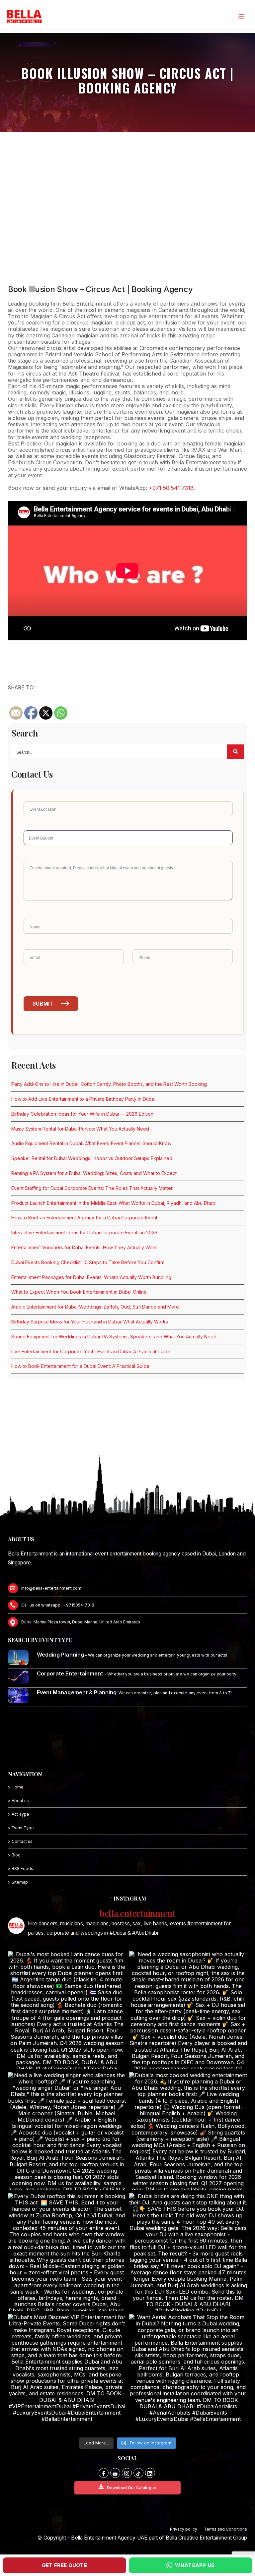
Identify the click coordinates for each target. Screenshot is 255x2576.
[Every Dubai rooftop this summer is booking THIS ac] (67, 2252)
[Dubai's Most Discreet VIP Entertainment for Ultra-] (67, 2373)
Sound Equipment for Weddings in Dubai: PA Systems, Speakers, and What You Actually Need (114, 1337)
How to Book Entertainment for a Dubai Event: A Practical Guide (80, 1366)
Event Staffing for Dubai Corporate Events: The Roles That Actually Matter (92, 1188)
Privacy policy (184, 2529)
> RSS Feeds (21, 1869)
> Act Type (19, 1814)
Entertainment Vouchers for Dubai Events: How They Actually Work (84, 1247)
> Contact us (20, 1841)
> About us (18, 1801)
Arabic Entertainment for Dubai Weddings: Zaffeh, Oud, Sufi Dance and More (95, 1307)
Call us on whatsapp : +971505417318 (58, 1605)
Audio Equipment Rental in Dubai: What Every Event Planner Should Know (91, 1143)
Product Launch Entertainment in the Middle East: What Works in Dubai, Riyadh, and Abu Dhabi (114, 1203)
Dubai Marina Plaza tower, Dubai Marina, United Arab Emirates (81, 1622)
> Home (16, 1787)
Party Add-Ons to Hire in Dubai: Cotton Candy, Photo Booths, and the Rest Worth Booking (109, 1084)
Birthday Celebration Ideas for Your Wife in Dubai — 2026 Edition (82, 1114)
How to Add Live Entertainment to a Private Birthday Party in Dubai (83, 1099)
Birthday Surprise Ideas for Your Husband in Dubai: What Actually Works (90, 1322)
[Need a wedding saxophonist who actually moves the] (188, 2010)
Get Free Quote (64, 2565)
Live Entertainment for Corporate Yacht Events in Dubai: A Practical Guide (91, 1351)
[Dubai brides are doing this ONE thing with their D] (188, 2252)
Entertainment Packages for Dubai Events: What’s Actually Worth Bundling (91, 1277)
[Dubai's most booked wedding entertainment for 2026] (188, 2131)
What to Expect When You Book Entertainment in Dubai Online (79, 1292)
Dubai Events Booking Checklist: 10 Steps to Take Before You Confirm (88, 1262)
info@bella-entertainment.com (51, 1588)
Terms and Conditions (225, 2529)
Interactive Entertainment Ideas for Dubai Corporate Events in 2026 (84, 1232)
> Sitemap (18, 1882)
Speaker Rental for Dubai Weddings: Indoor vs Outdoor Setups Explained (92, 1158)
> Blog (14, 1855)
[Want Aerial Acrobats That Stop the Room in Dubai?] (188, 2373)
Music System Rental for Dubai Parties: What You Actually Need (80, 1129)
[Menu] (241, 16)
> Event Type (21, 1828)
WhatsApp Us (195, 2565)
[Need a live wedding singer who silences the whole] (67, 2131)
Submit (43, 1004)
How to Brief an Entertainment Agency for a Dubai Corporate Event (84, 1218)
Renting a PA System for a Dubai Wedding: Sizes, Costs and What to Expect (94, 1173)
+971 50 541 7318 (171, 488)
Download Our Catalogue (132, 2488)
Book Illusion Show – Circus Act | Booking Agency (100, 289)
